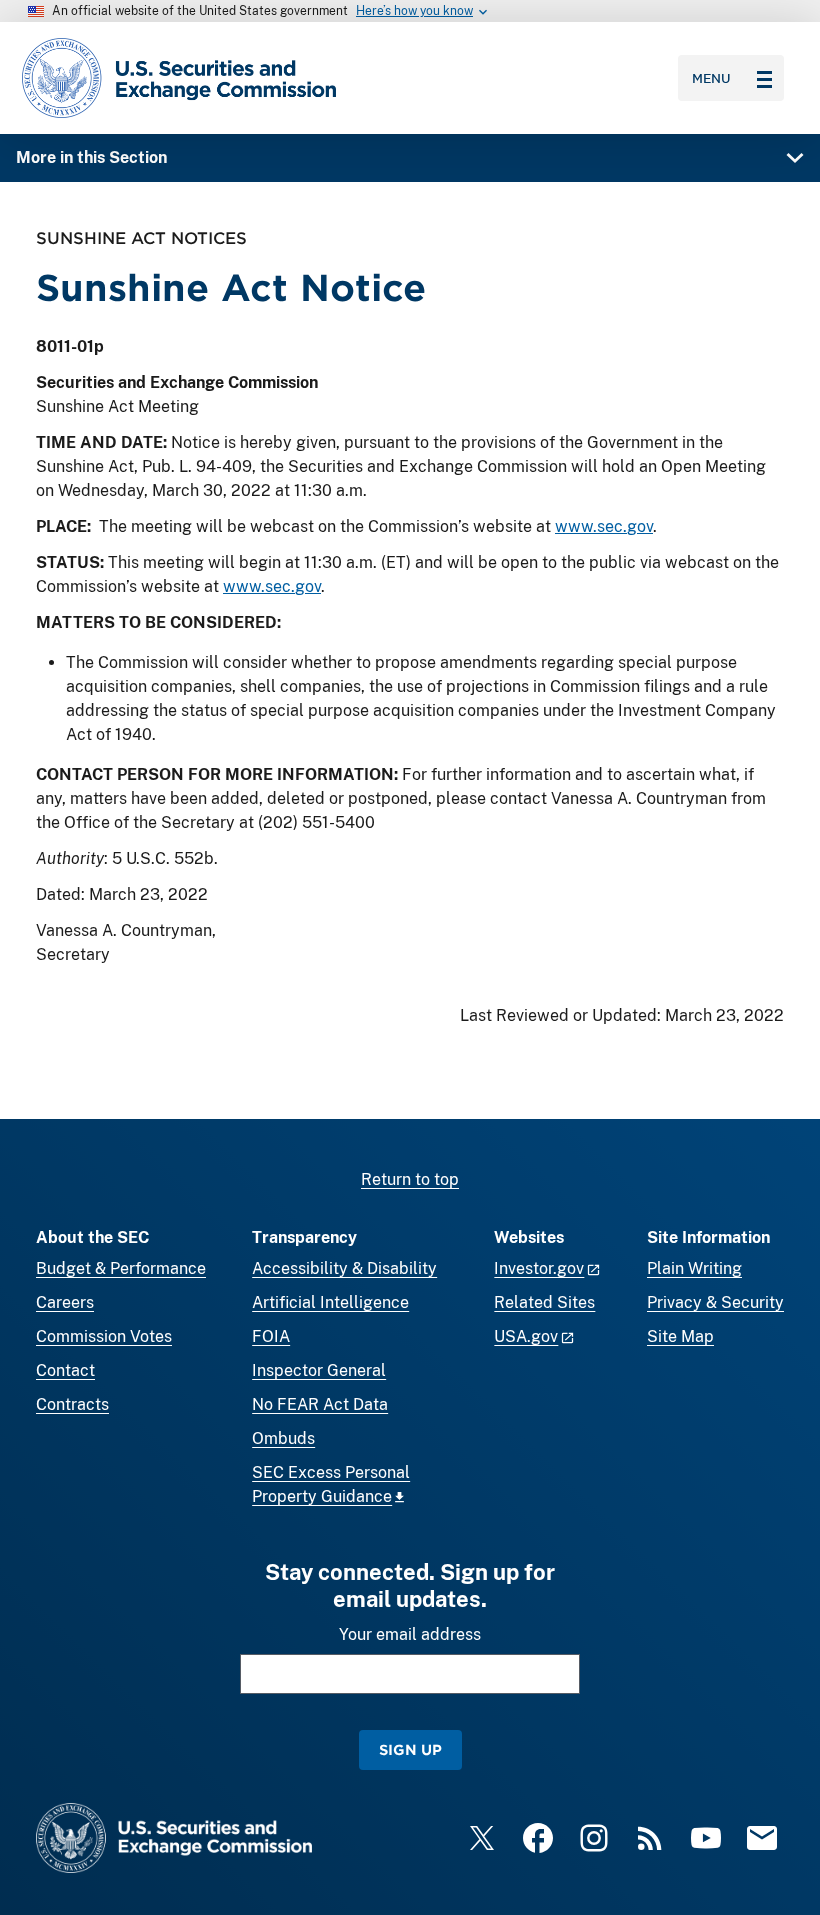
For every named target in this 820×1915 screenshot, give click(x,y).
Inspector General (319, 1370)
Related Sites (544, 1302)
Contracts (72, 1404)
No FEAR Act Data (320, 1404)
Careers (65, 1302)
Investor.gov (539, 1268)
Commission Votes (104, 1336)
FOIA (271, 1336)
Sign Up (410, 1749)
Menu (711, 78)
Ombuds (283, 1438)
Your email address (410, 1634)
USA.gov (526, 1336)
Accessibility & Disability (344, 1268)
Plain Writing (694, 1268)
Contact (65, 1370)
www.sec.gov (604, 526)
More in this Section (91, 157)
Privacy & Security (715, 1302)
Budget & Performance (121, 1268)
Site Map (680, 1336)
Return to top (410, 1179)
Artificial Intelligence (330, 1302)
